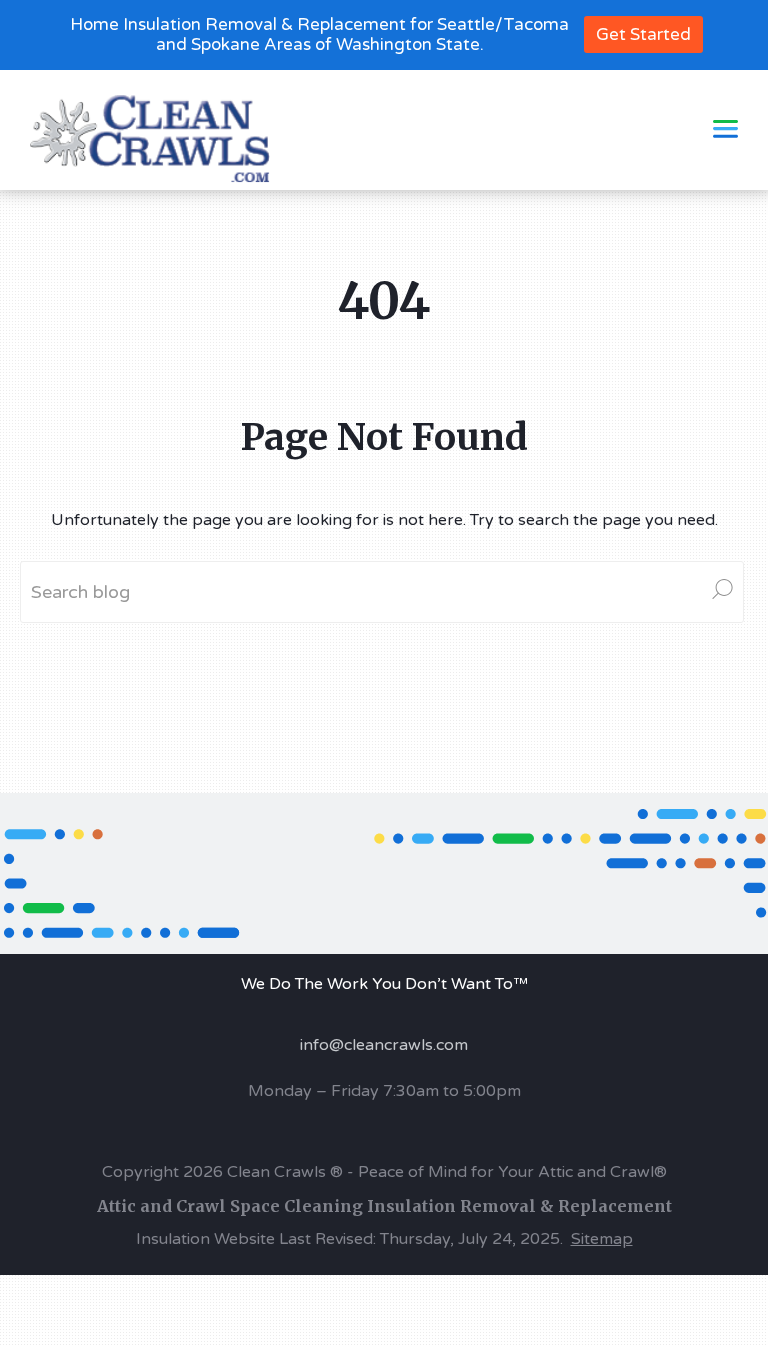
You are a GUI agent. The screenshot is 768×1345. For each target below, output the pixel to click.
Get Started (643, 34)
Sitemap (602, 1239)
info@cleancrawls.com (384, 1045)
